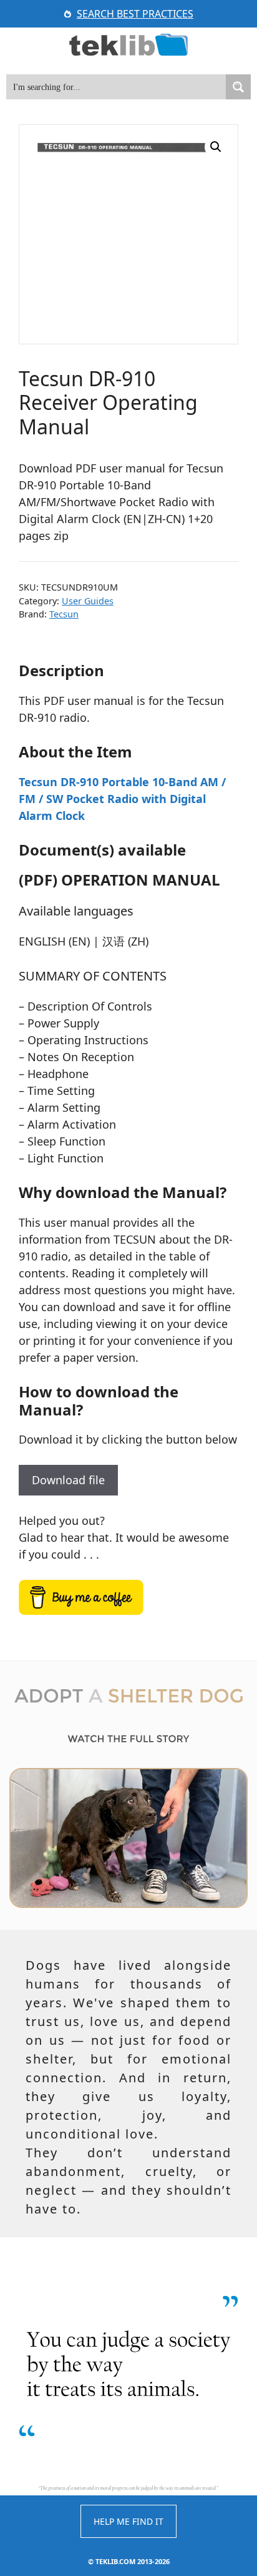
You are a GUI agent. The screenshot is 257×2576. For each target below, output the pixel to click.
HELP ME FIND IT (128, 2521)
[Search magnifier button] (238, 87)
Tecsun (64, 614)
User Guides (88, 601)
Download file (68, 1480)
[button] (216, 147)
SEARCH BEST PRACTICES (135, 14)
